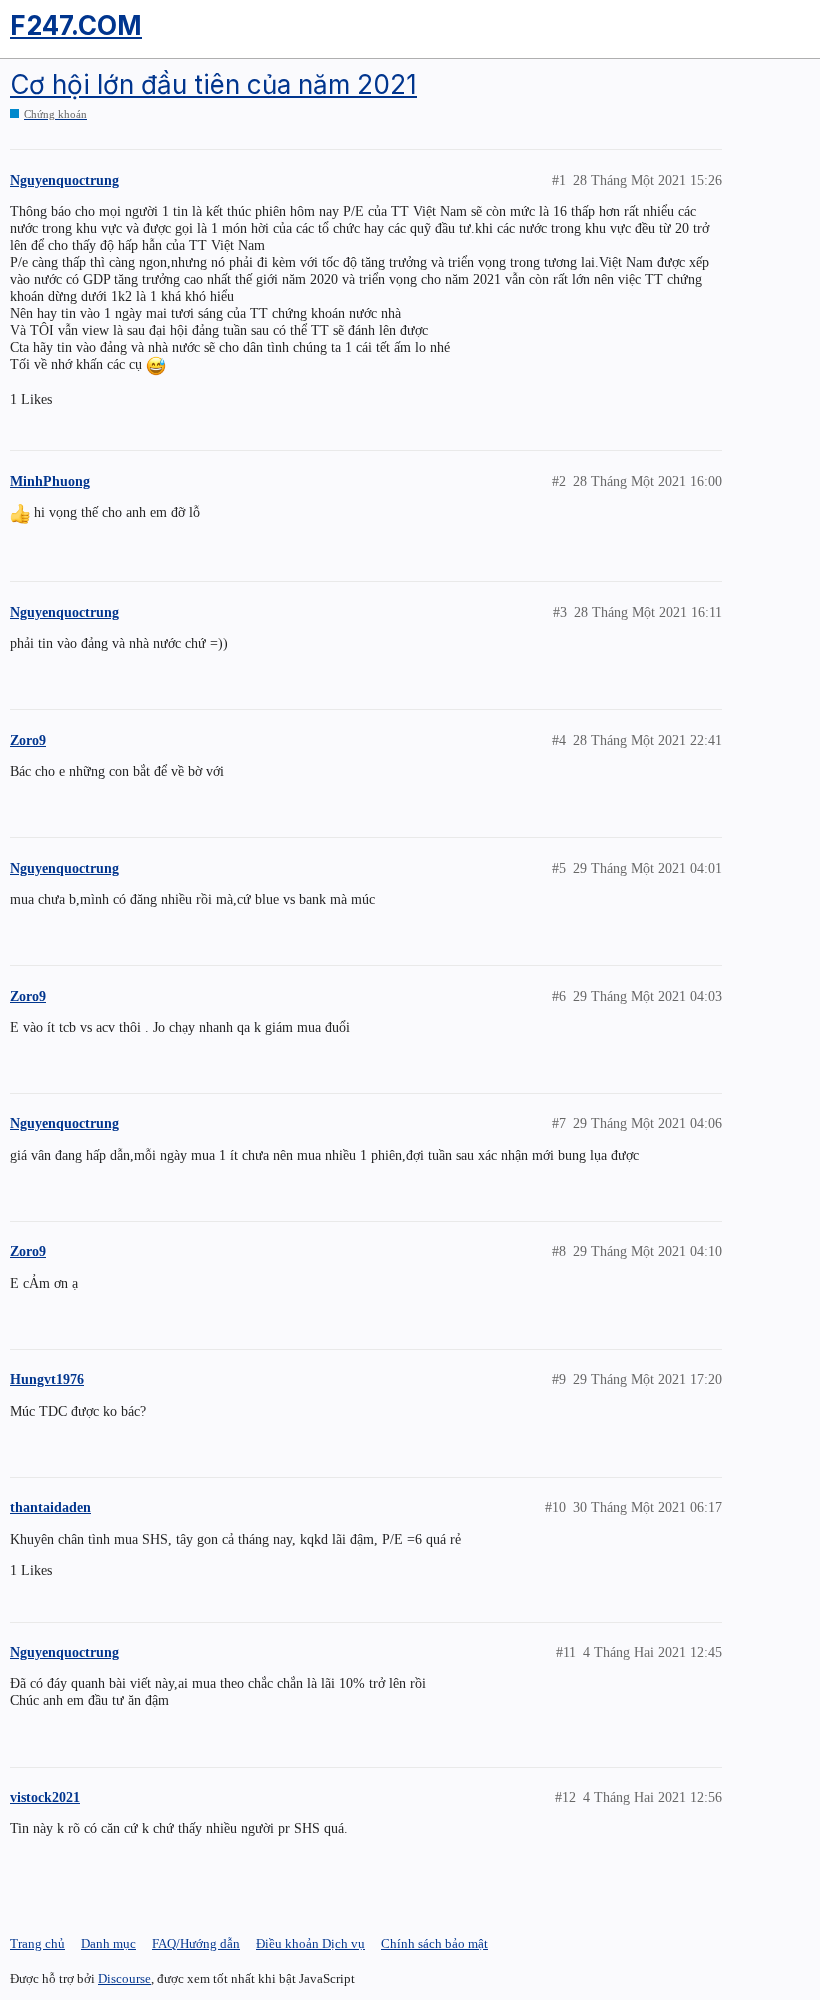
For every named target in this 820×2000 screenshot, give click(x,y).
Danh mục (108, 1943)
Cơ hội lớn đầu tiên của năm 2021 (213, 84)
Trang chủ (37, 1943)
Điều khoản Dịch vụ (310, 1943)
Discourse (124, 1978)
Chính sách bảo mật (434, 1943)
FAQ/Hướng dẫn (196, 1943)
